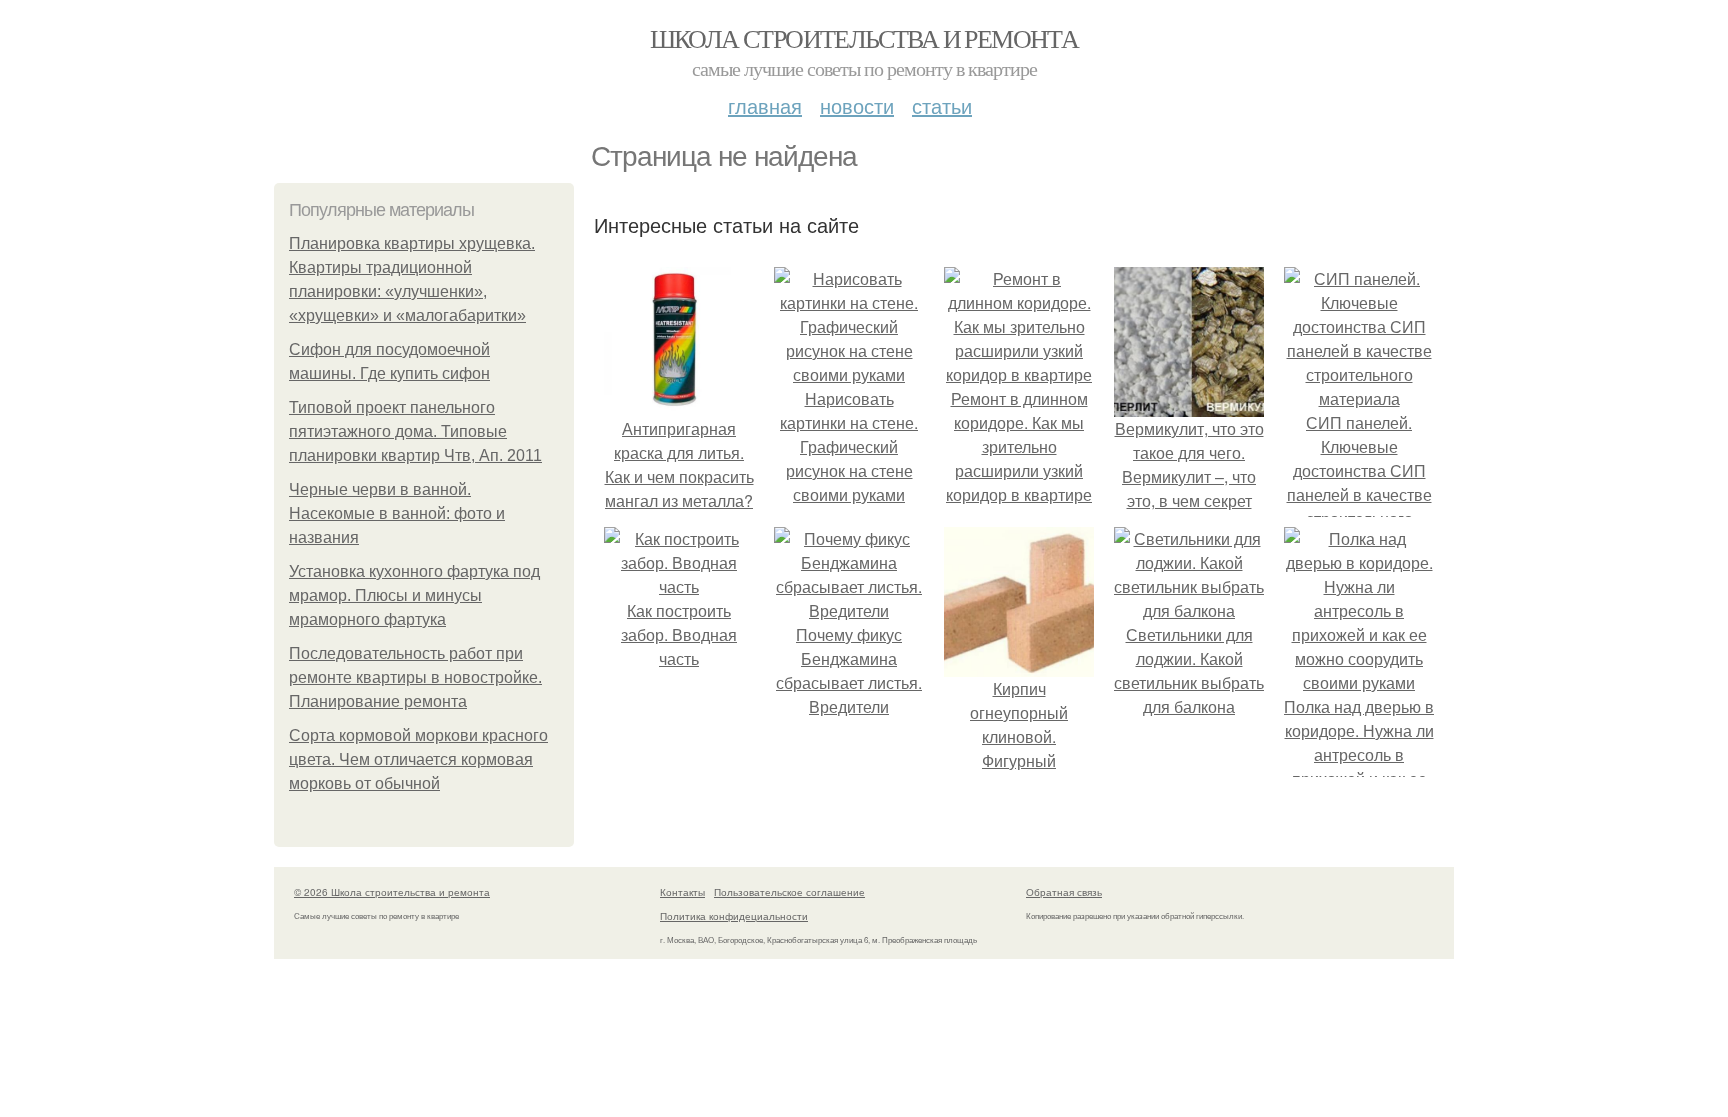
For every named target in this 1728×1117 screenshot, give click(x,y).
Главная (765, 105)
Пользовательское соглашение (789, 892)
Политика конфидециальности (734, 916)
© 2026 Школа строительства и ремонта (392, 892)
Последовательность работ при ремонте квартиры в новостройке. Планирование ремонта (415, 677)
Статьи (942, 105)
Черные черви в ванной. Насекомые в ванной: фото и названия (397, 513)
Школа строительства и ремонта (864, 38)
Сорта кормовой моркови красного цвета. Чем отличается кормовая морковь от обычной (418, 759)
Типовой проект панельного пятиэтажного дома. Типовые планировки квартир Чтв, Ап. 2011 (415, 431)
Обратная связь (1064, 892)
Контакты (682, 892)
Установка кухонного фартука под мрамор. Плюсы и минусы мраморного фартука (414, 595)
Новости (857, 105)
